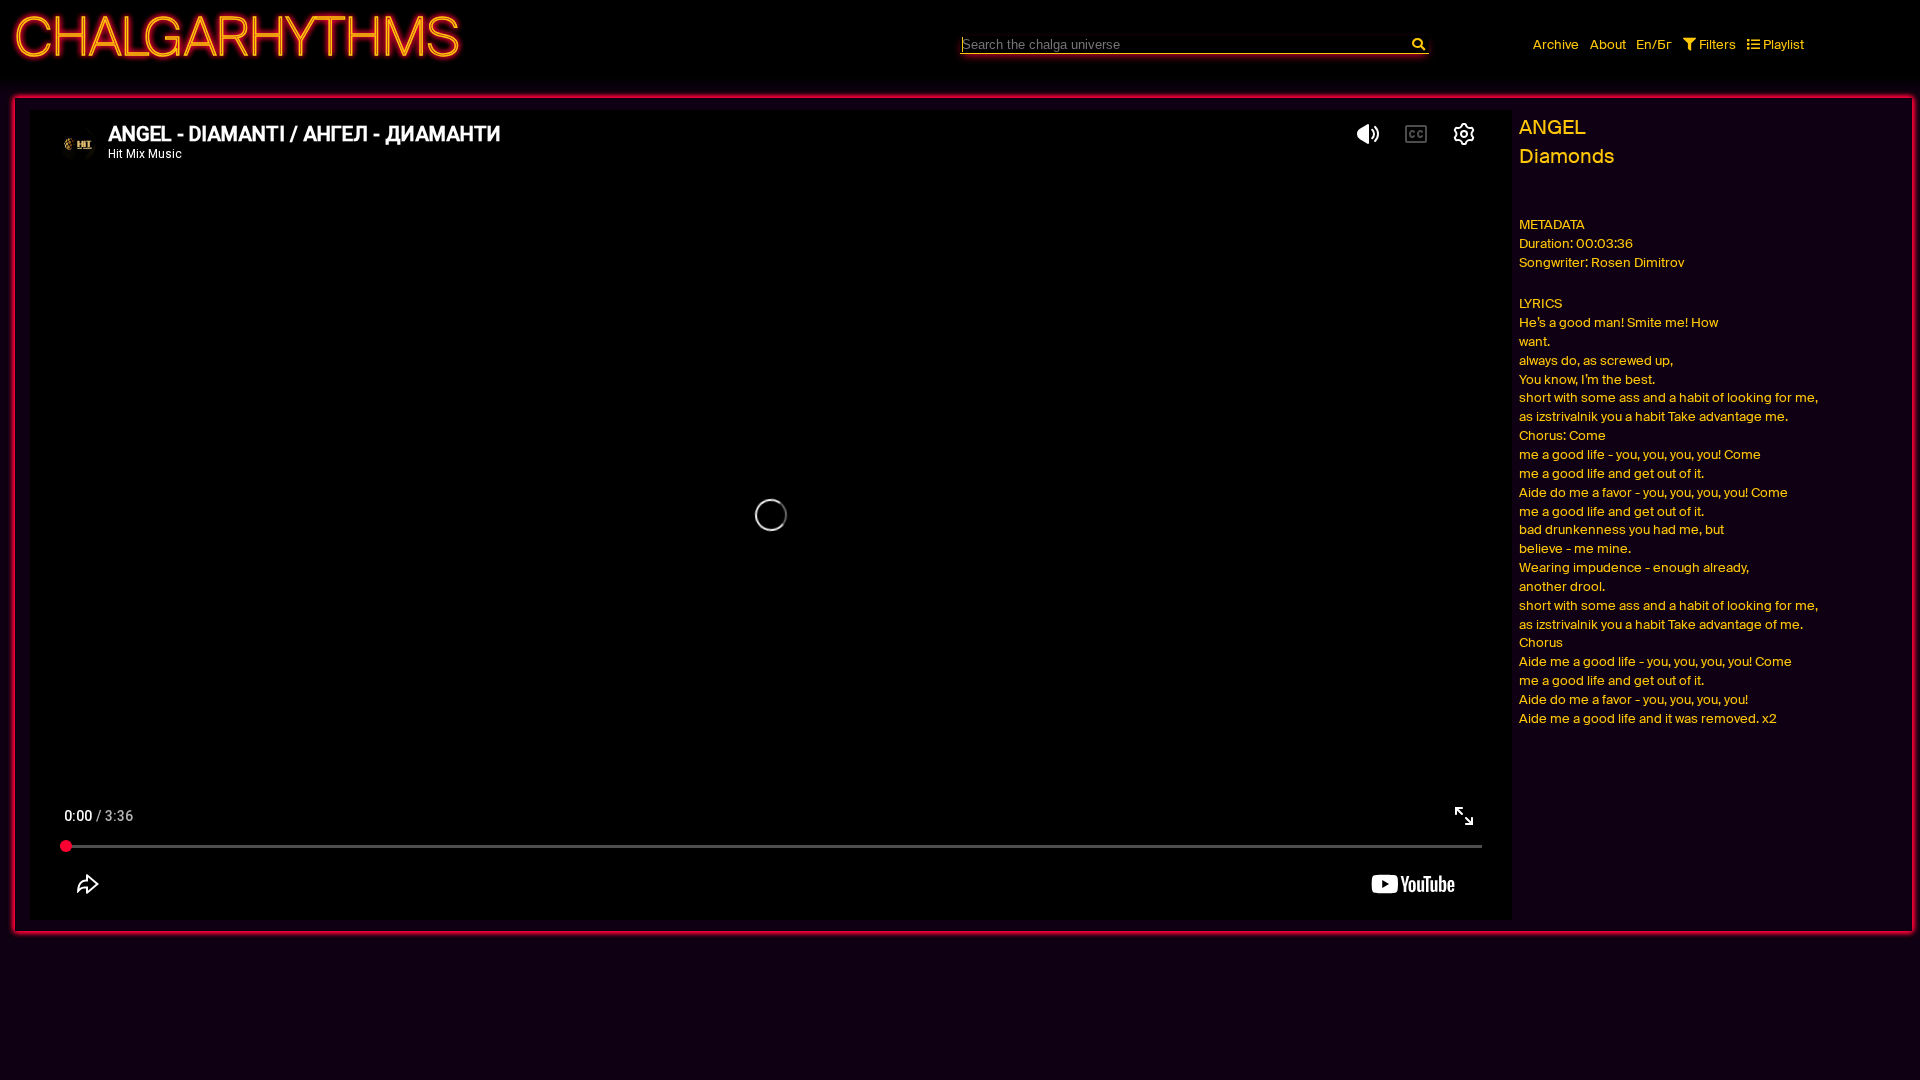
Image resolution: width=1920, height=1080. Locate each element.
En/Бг (1654, 44)
